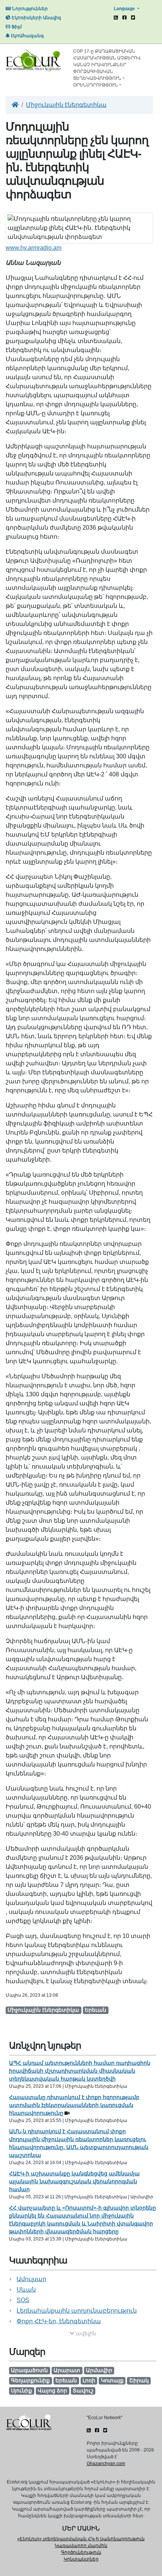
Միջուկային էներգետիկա (66, 105)
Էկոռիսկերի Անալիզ (36, 18)
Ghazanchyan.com (106, 2464)
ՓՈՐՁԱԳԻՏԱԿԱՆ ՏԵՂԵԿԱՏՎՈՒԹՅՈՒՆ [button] (97, 75)
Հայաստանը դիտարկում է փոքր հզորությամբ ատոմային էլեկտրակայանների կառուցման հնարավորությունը (74, 2105)
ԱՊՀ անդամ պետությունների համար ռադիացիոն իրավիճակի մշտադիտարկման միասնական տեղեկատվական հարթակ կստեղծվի (80, 2071)
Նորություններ (29, 9)
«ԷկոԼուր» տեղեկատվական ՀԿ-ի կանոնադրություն (81, 2539)
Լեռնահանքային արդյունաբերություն (77, 2311)
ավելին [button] (85, 2333)
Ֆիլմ (16, 27)
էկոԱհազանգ (27, 36)
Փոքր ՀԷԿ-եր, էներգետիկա (59, 2321)
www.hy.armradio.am (34, 248)
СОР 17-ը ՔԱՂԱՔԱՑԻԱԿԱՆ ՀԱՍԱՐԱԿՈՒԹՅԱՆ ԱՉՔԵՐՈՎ (107, 55)
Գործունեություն (81, 2552)
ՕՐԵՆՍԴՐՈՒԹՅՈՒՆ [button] (96, 85)
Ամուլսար (31, 2279)
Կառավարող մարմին (81, 2546)
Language (125, 9)
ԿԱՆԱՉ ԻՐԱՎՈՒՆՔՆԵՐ (100, 65)
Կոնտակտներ (81, 2559)
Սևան (26, 2290)
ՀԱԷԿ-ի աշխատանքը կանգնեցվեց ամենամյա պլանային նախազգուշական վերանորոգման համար (74, 2181)
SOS (23, 2300)
